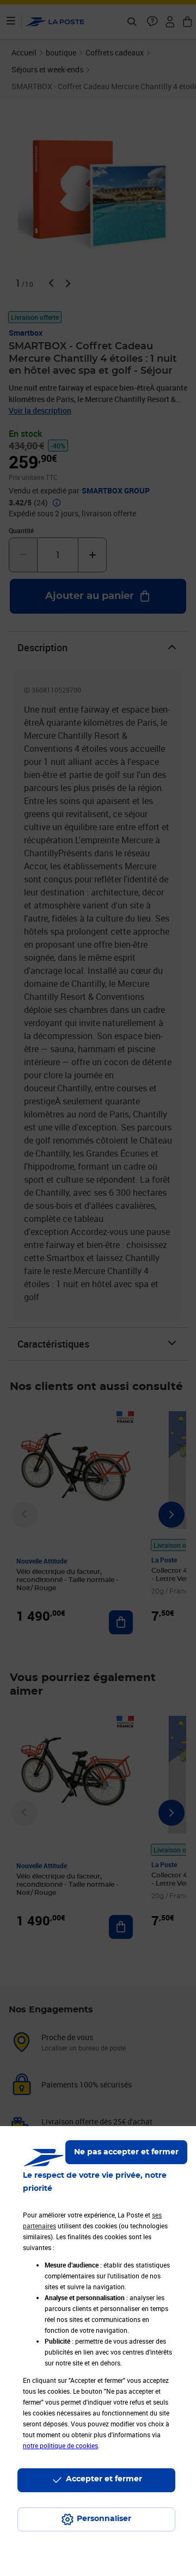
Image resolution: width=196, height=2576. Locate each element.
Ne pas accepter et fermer (126, 2152)
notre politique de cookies (60, 2445)
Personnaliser (104, 2519)
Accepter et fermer (104, 2479)
